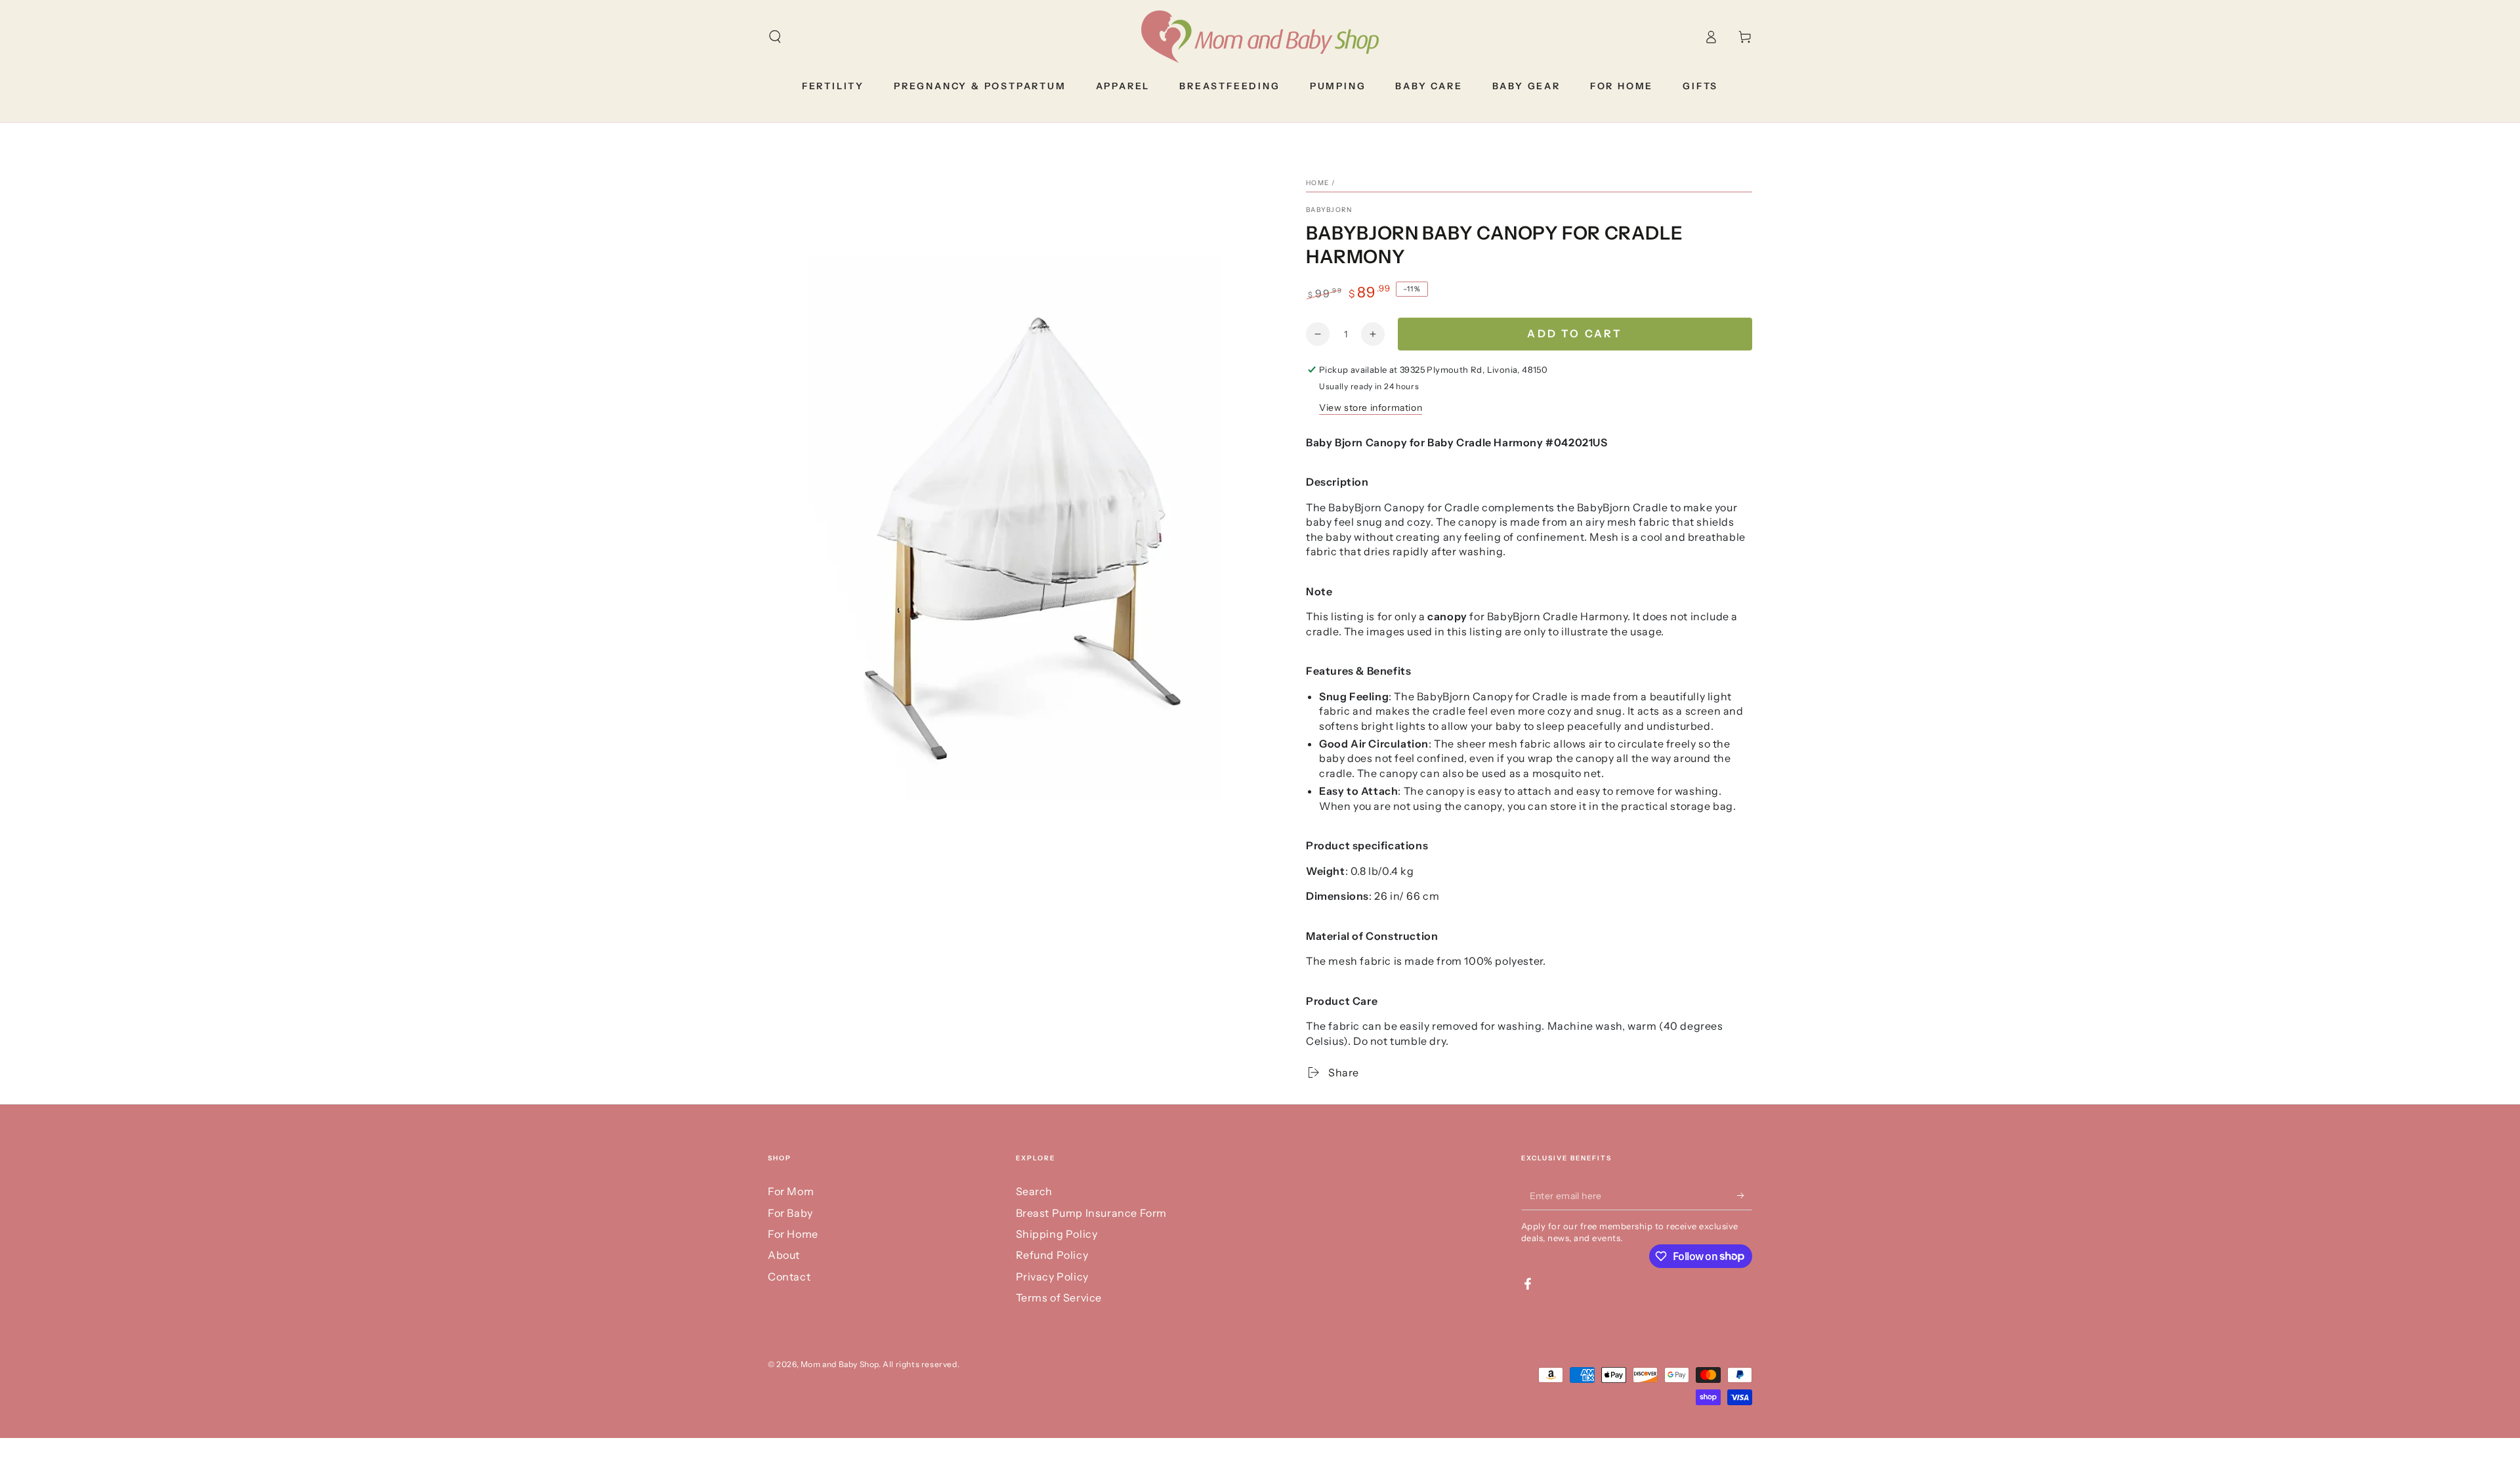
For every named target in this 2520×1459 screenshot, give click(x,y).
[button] (775, 37)
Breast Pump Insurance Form (1092, 1213)
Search (1035, 1191)
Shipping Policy (1057, 1234)
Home (1317, 183)
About (784, 1255)
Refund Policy (1052, 1255)
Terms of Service (1059, 1298)
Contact (789, 1277)
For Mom (791, 1191)
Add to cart (1575, 333)
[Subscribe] (1745, 1195)
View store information (1371, 408)
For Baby (790, 1213)
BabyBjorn (1329, 210)
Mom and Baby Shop (840, 1364)
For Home (793, 1234)
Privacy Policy (1052, 1277)
